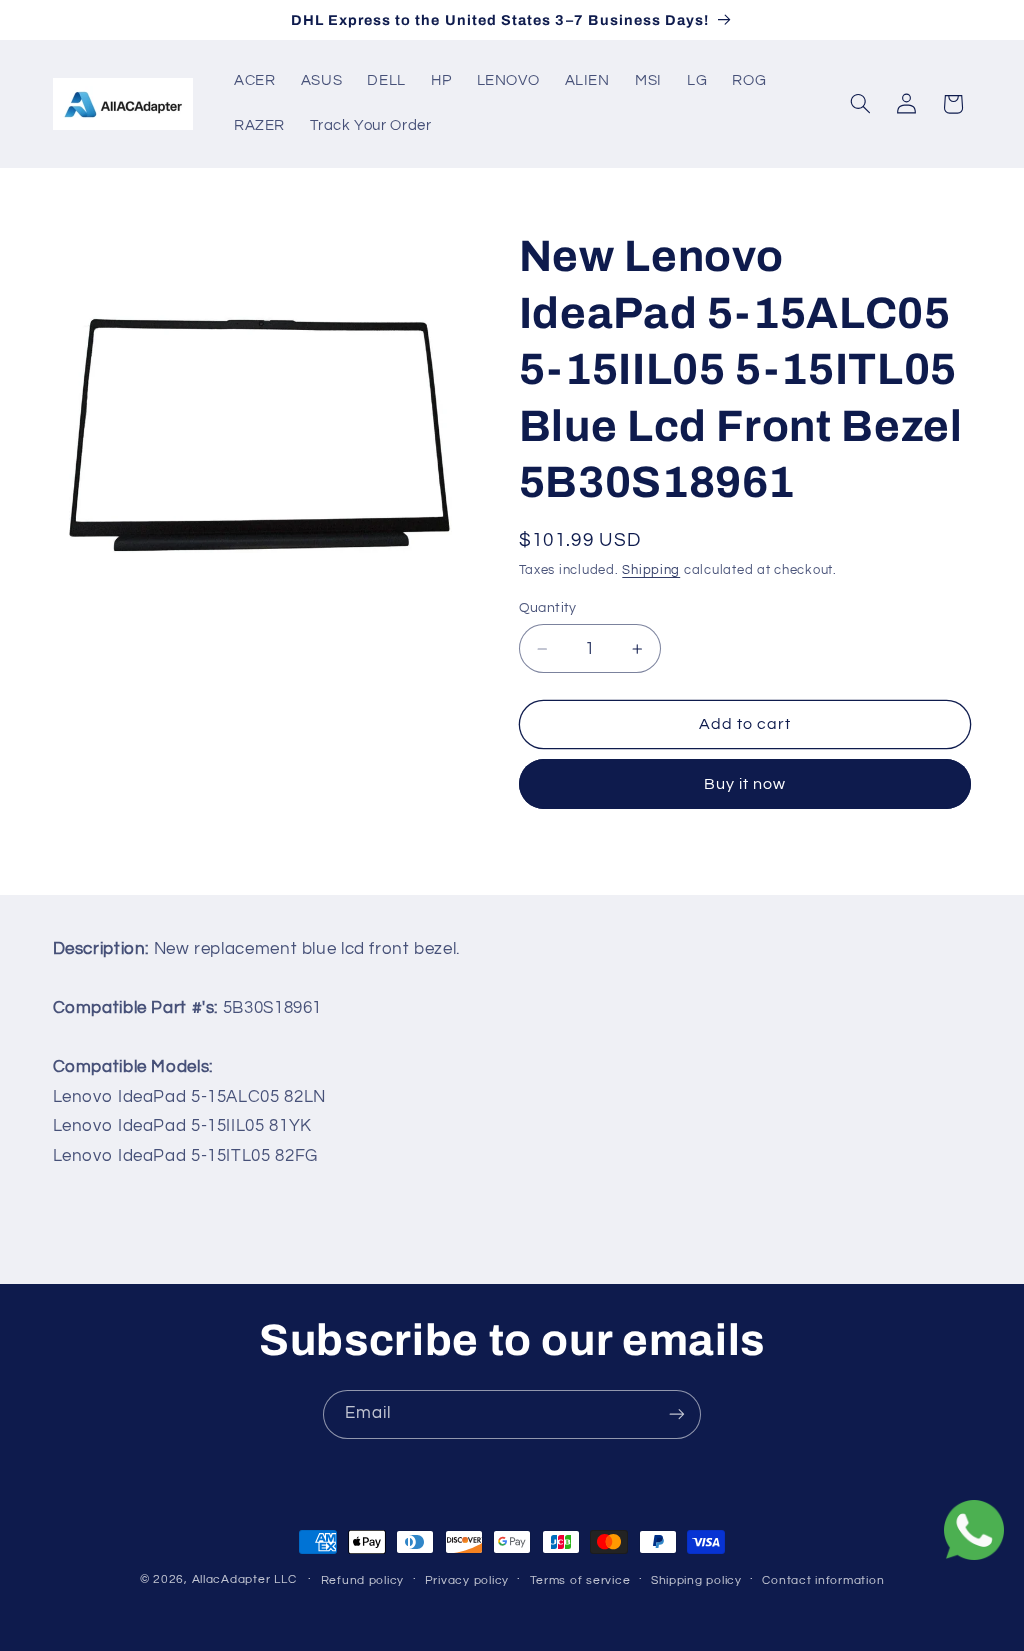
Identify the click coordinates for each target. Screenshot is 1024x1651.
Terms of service (580, 1580)
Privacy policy (467, 1580)
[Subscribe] (677, 1414)
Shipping (651, 570)
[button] (860, 104)
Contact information (823, 1580)
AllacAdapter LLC (244, 1579)
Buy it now (745, 784)
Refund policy (363, 1580)
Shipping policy (696, 1580)
